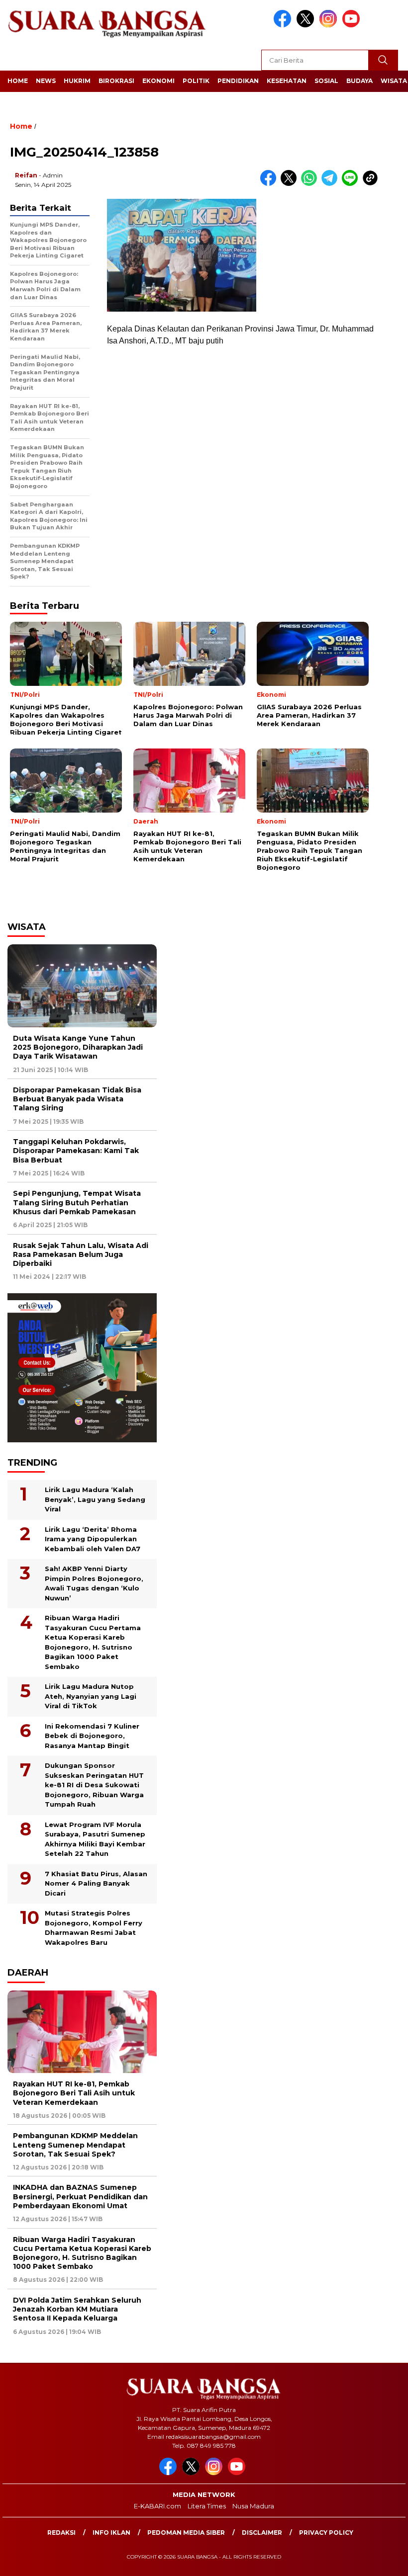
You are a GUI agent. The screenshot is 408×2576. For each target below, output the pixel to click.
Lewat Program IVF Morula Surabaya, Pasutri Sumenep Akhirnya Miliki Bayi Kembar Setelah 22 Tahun (95, 1839)
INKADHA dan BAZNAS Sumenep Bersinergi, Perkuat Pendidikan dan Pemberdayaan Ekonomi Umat (80, 2196)
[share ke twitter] (291, 184)
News (46, 81)
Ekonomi (158, 81)
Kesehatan (287, 81)
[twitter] (307, 25)
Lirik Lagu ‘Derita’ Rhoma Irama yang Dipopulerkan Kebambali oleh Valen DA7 (93, 1539)
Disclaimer (262, 2533)
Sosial (326, 81)
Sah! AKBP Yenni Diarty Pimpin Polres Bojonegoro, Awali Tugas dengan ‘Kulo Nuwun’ (94, 1583)
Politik (196, 81)
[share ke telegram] (332, 184)
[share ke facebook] (270, 184)
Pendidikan (238, 81)
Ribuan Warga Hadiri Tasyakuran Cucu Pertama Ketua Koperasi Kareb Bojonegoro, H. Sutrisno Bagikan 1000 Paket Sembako (93, 1642)
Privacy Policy (326, 2533)
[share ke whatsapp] (311, 184)
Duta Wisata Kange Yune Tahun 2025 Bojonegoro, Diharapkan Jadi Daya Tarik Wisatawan (78, 1047)
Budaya (359, 81)
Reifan (26, 175)
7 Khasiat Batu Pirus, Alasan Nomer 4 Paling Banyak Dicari (96, 1883)
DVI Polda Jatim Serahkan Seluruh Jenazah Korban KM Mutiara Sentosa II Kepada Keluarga (77, 2309)
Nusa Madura (253, 2506)
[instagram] (330, 25)
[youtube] (353, 25)
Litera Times (207, 2506)
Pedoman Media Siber (186, 2533)
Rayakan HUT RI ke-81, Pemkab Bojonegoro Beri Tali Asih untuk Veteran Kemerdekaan (74, 2093)
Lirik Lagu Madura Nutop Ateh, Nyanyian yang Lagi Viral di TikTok (91, 1696)
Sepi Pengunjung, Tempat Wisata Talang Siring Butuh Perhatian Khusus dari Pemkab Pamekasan (77, 1202)
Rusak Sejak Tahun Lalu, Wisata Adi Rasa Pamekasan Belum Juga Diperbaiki (81, 1254)
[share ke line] (352, 184)
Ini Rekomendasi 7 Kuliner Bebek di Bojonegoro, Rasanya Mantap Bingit (92, 1736)
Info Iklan (111, 2533)
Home (18, 81)
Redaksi (61, 2533)
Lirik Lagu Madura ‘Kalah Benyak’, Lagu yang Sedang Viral (95, 1499)
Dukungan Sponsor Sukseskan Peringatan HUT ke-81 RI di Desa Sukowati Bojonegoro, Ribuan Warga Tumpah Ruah (94, 1785)
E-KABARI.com (157, 2506)
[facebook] (284, 25)
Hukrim (77, 81)
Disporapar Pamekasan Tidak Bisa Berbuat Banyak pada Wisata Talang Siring (77, 1099)
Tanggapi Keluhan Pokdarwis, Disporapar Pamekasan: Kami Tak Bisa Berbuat (76, 1151)
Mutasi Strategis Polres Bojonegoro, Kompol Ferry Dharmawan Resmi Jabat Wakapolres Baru (94, 1928)
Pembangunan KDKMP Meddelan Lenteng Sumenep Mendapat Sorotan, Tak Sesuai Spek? (75, 2145)
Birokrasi (116, 81)
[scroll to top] (387, 2561)
